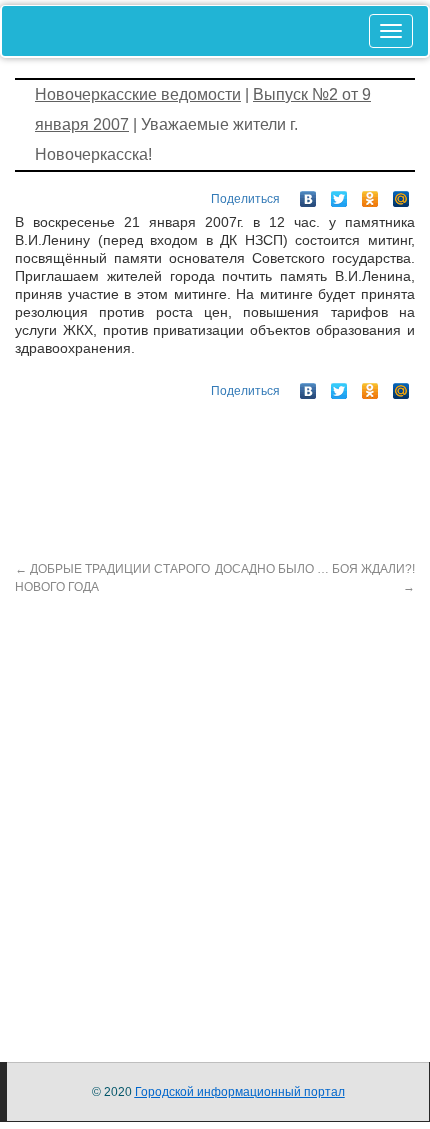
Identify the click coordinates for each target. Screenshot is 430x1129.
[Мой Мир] (401, 194)
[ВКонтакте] (308, 194)
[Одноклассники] (370, 194)
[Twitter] (339, 194)
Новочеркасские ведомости (138, 94)
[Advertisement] (215, 811)
